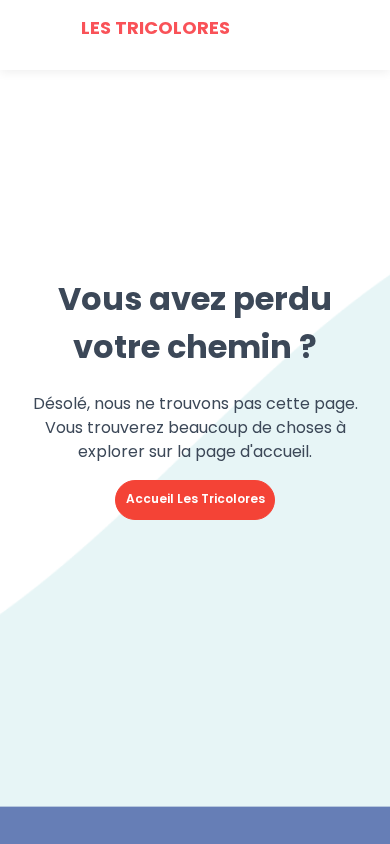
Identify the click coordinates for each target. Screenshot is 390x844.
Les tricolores (153, 27)
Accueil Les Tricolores (195, 498)
